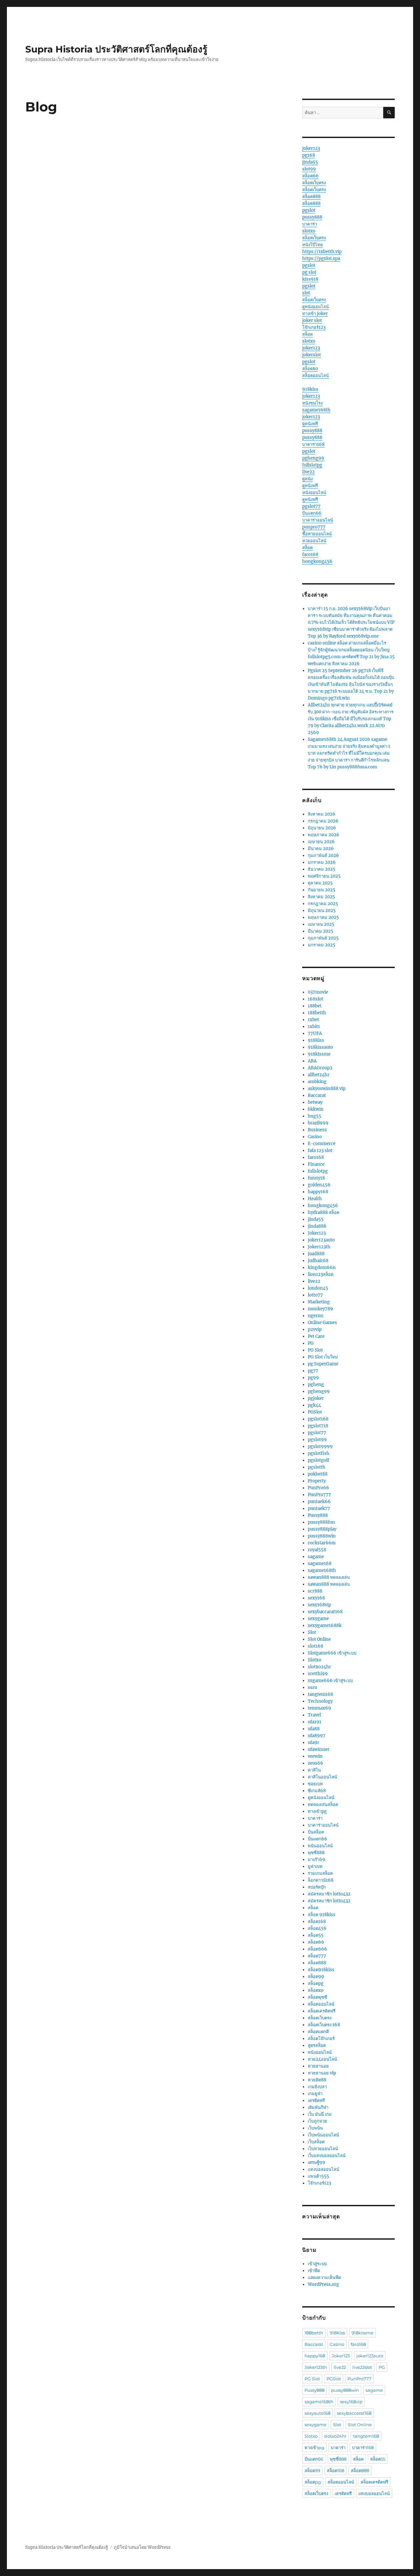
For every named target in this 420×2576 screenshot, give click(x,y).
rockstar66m (322, 1543)
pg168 (309, 155)
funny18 (316, 1178)
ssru (312, 1687)
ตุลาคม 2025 (320, 883)
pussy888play (322, 1529)
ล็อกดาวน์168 (321, 1880)
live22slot (362, 2367)
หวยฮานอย (318, 2066)
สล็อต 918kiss (322, 1915)
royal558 (317, 1550)
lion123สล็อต (321, 1274)
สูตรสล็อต (317, 2045)
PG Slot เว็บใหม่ (323, 1357)
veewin (315, 1756)
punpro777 (314, 527)
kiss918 (310, 279)
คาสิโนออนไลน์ (322, 1777)
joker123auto (321, 1240)
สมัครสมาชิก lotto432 (329, 1894)
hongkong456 (317, 561)
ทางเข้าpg (317, 1811)
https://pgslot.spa (321, 258)
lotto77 (315, 1295)
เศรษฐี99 (316, 2162)
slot (306, 293)
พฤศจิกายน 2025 (324, 876)
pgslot (309, 210)
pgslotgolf (318, 1460)
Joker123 (317, 1233)
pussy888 (312, 217)
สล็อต (307, 334)
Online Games (322, 1323)
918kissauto (320, 1047)
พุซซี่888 (316, 1853)
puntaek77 (319, 1508)
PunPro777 (319, 1495)
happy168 (318, 1192)
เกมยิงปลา (317, 2087)
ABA (312, 1061)
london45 (318, 1288)
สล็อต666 (317, 1949)
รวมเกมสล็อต (320, 1873)
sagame (316, 1557)
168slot (315, 999)
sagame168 (320, 1564)
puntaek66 (319, 1502)
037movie (318, 992)
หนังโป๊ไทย (313, 245)
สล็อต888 (311, 197)
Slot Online (319, 1639)
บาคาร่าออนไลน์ (318, 520)
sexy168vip (319, 1605)
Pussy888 (318, 1515)
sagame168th (316, 410)
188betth (317, 1013)
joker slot (312, 320)
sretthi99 (318, 1674)
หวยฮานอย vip (322, 2073)
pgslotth (317, 1467)
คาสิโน (314, 1770)
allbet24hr (319, 1075)
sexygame (318, 1619)
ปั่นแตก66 (312, 513)
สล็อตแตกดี (318, 2032)
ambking (317, 1082)
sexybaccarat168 (325, 1612)
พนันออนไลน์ (320, 1846)
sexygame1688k (325, 1625)
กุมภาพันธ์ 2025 (323, 938)
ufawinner (319, 1749)
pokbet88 (318, 1474)
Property (317, 1481)
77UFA (315, 1033)
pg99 (313, 1378)
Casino (315, 1137)
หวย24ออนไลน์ (322, 2059)
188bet (315, 1006)
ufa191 (315, 1722)
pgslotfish (319, 1453)
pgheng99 (313, 458)
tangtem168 (320, 1694)
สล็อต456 (317, 1928)
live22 (308, 472)
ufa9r (314, 1743)
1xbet (313, 1020)
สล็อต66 (310, 176)
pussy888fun (321, 1522)
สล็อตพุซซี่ (317, 1997)
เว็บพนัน (315, 2128)
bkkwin (316, 1109)
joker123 (311, 148)
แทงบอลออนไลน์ (324, 2169)
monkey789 (320, 1309)
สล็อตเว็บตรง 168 (324, 2025)
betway (315, 1102)
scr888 (315, 1591)
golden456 (319, 1185)
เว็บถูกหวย (317, 2121)
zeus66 (315, 1763)
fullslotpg (312, 465)
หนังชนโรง (312, 403)
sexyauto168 (317, 2413)
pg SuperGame (323, 1364)
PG (311, 1343)
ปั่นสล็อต (316, 1832)
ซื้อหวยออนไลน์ (317, 534)
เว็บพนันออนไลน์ (323, 2135)
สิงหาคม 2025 (321, 897)
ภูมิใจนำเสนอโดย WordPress (142, 2547)
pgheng (316, 1385)
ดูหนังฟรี (310, 424)
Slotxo (315, 1660)
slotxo (309, 231)
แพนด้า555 (318, 2176)
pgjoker (316, 1398)
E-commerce (322, 1144)
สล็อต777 (317, 1956)
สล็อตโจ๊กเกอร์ (321, 2039)
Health (315, 1199)
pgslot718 (318, 1426)
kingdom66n (322, 1268)
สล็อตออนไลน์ (315, 376)
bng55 (315, 1116)
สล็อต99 (316, 1977)
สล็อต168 (317, 1922)
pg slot (309, 272)
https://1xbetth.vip (322, 252)
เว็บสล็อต (316, 2142)
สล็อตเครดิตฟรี (322, 2011)
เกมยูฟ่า (315, 2094)
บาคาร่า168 (313, 444)
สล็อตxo (310, 369)
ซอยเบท (315, 1784)
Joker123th (319, 1247)
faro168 (310, 555)
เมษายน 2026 (321, 842)
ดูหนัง (307, 479)
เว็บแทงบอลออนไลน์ (327, 2156)
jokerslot (312, 355)
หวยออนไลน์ (314, 541)
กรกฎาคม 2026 (323, 821)
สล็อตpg (316, 1983)
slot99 (309, 169)
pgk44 (314, 1405)
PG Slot (315, 1350)
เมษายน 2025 (321, 924)
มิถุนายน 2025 (322, 911)
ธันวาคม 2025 (322, 869)
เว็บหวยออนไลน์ (323, 2149)
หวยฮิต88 (317, 2080)
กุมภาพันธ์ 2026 (323, 855)
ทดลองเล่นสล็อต (323, 1804)
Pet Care (316, 1336)
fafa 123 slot (320, 1150)
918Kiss (316, 1040)
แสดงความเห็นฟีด (324, 2278)
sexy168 (316, 1598)
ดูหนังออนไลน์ (315, 307)
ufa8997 (317, 1736)
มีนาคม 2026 (321, 849)
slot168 (315, 1646)
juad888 (316, 1254)
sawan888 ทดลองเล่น (329, 1577)
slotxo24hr (319, 1667)
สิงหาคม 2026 (322, 814)
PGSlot (315, 1412)
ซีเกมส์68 (317, 1791)
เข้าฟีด (314, 2271)
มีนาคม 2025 (321, 931)
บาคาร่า (310, 224)
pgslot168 (318, 1419)
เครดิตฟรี (316, 2100)
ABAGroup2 (320, 1068)
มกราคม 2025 (322, 945)
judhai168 (318, 1261)
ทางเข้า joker (315, 314)
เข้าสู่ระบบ (317, 2264)
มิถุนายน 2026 (322, 828)
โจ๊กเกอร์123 (314, 327)
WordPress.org (323, 2284)
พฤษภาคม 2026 (324, 835)
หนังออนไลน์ (314, 493)
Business (317, 1130)
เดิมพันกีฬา (318, 2107)
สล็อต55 (316, 1935)
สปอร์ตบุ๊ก (317, 1887)
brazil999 (318, 1123)
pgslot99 (317, 1440)
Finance (316, 1164)
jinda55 (310, 162)
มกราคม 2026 (322, 862)
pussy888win (322, 1536)
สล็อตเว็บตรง (314, 183)
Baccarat (317, 1095)
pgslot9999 (320, 1447)
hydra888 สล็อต (324, 1212)
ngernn (316, 1316)
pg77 (313, 1371)
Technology (320, 1701)
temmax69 (319, 1708)
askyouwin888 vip (327, 1089)
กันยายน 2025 (322, 890)
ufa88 (314, 1729)
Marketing (319, 1302)
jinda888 (317, 1226)
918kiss (310, 389)
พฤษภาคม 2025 (323, 917)
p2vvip (315, 1329)
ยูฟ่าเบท (315, 1866)
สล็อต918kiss (321, 1970)
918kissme (319, 1054)
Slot (312, 1632)
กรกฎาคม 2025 (323, 904)
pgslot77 (311, 506)
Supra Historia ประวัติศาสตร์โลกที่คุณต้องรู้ (116, 49)
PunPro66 (318, 1488)
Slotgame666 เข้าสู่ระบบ (332, 1653)
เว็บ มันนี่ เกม (320, 2114)
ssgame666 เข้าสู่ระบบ (330, 1681)
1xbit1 (314, 1027)
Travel (314, 1715)
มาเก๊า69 (316, 1860)
